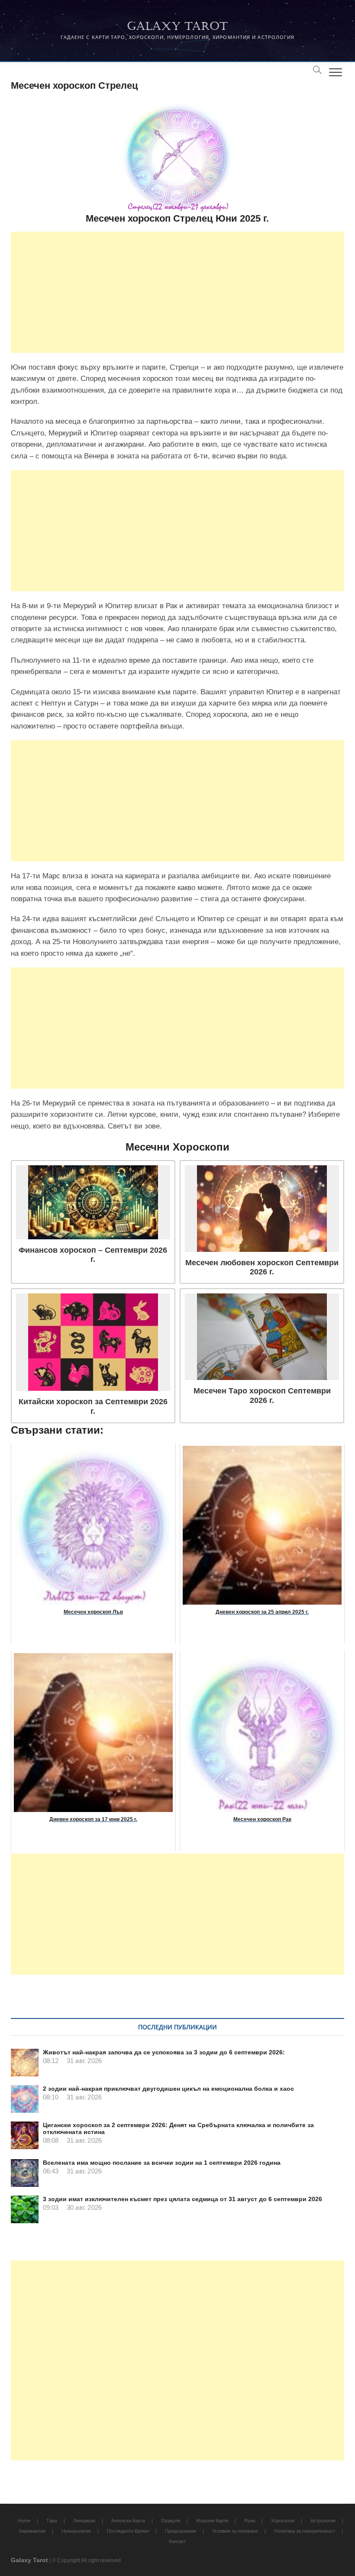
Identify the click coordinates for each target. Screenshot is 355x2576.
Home (24, 2521)
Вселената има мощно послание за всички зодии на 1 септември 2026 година (162, 2163)
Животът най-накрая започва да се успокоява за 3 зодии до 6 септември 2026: (164, 2052)
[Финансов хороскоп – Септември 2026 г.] (93, 1202)
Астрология (323, 2521)
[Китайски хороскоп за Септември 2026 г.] (93, 1342)
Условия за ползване (235, 2531)
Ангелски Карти (128, 2521)
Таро (52, 2521)
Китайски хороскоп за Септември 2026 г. (93, 1406)
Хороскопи (283, 2521)
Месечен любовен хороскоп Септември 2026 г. (262, 1267)
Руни (250, 2521)
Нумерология (76, 2531)
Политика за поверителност (305, 2531)
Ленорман (84, 2521)
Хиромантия (32, 2531)
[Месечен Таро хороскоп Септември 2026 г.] (262, 1337)
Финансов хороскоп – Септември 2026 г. (93, 1255)
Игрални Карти (212, 2521)
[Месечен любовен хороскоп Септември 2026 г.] (262, 1209)
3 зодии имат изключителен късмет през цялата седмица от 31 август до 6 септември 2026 (182, 2199)
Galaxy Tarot (177, 26)
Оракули (171, 2521)
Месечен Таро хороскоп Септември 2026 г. (262, 1395)
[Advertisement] (178, 292)
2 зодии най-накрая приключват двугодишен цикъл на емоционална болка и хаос (168, 2089)
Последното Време (128, 2531)
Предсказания (181, 2531)
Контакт (177, 2541)
